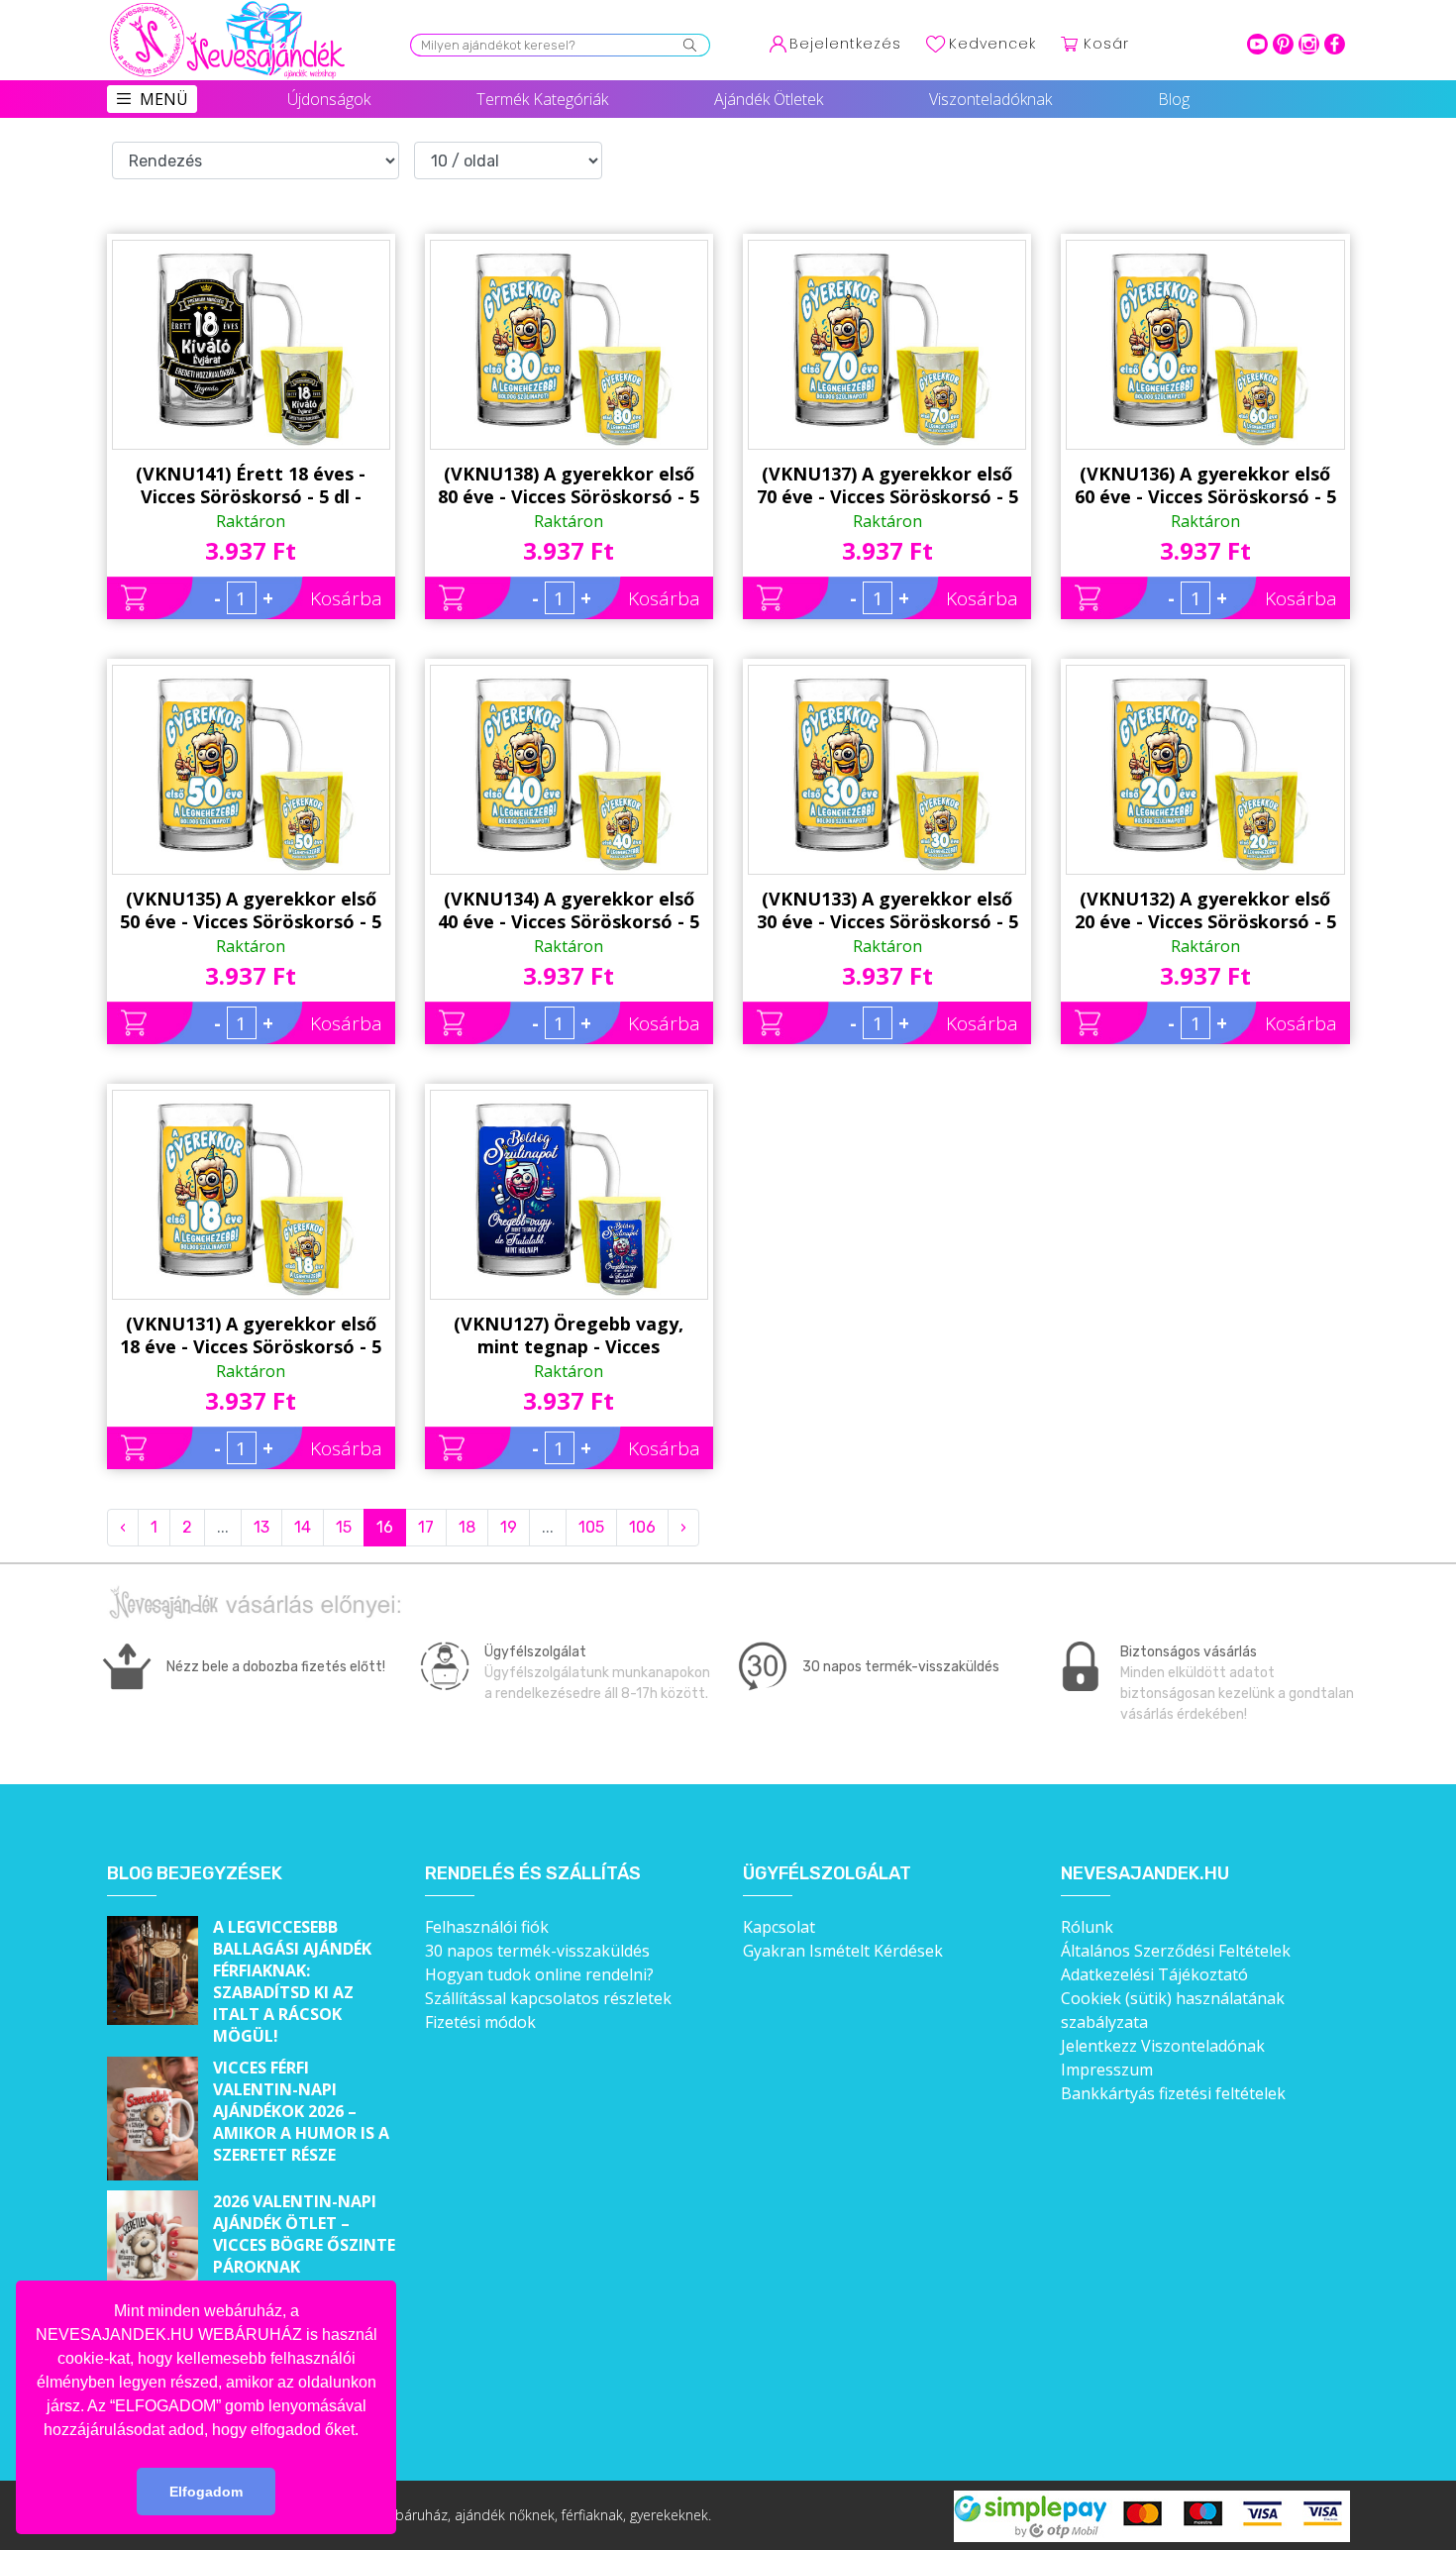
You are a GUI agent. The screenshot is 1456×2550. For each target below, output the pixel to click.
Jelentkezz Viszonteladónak (1163, 2046)
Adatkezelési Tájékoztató (1154, 1974)
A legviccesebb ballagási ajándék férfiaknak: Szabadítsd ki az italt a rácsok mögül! (292, 1981)
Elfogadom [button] (206, 2492)
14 (303, 1527)
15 (344, 1527)
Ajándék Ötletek (769, 99)
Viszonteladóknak (990, 99)
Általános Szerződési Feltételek (1176, 1951)
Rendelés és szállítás (533, 1874)
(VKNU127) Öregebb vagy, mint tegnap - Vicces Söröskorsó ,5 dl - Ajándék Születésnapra (569, 1335)
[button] (365, 2431)
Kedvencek (992, 44)
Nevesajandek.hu (1145, 1874)
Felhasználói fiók (487, 1927)
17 (426, 1527)
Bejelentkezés (845, 44)
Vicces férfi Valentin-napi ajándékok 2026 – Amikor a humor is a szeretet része (301, 2111)
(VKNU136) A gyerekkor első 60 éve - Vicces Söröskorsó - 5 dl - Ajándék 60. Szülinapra (1205, 485)
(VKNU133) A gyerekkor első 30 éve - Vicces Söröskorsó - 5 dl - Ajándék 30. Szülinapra (887, 910)
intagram (1309, 44)
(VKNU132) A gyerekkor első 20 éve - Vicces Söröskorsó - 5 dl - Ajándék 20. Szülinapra (1205, 910)
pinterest (1283, 44)
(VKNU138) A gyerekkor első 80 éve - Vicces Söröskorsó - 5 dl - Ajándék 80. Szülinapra (569, 485)
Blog (1174, 99)
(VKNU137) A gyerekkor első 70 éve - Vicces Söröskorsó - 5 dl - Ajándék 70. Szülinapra (887, 485)
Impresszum (1107, 2070)
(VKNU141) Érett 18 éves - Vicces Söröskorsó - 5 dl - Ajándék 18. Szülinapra (251, 485)
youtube (1257, 44)
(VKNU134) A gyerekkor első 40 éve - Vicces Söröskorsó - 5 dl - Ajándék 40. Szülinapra (569, 910)
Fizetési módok (480, 2022)
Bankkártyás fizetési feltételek (1173, 2093)
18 (467, 1527)
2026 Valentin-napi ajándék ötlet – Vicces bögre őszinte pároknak (304, 2234)
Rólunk (1087, 1927)
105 (591, 1527)
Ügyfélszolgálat (827, 1874)
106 (642, 1527)
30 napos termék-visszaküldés (537, 1951)
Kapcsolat (779, 1927)
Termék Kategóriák (542, 99)
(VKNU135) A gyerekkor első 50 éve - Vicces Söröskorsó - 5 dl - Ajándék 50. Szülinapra (251, 910)
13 (261, 1527)
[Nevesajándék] (229, 7)
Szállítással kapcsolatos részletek (548, 1998)
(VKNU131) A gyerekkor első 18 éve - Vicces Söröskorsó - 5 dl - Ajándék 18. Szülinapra (251, 1335)
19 (509, 1527)
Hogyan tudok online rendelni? (539, 1974)
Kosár (1106, 44)
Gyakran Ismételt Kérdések (843, 1951)
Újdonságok (329, 99)
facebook (1335, 44)
